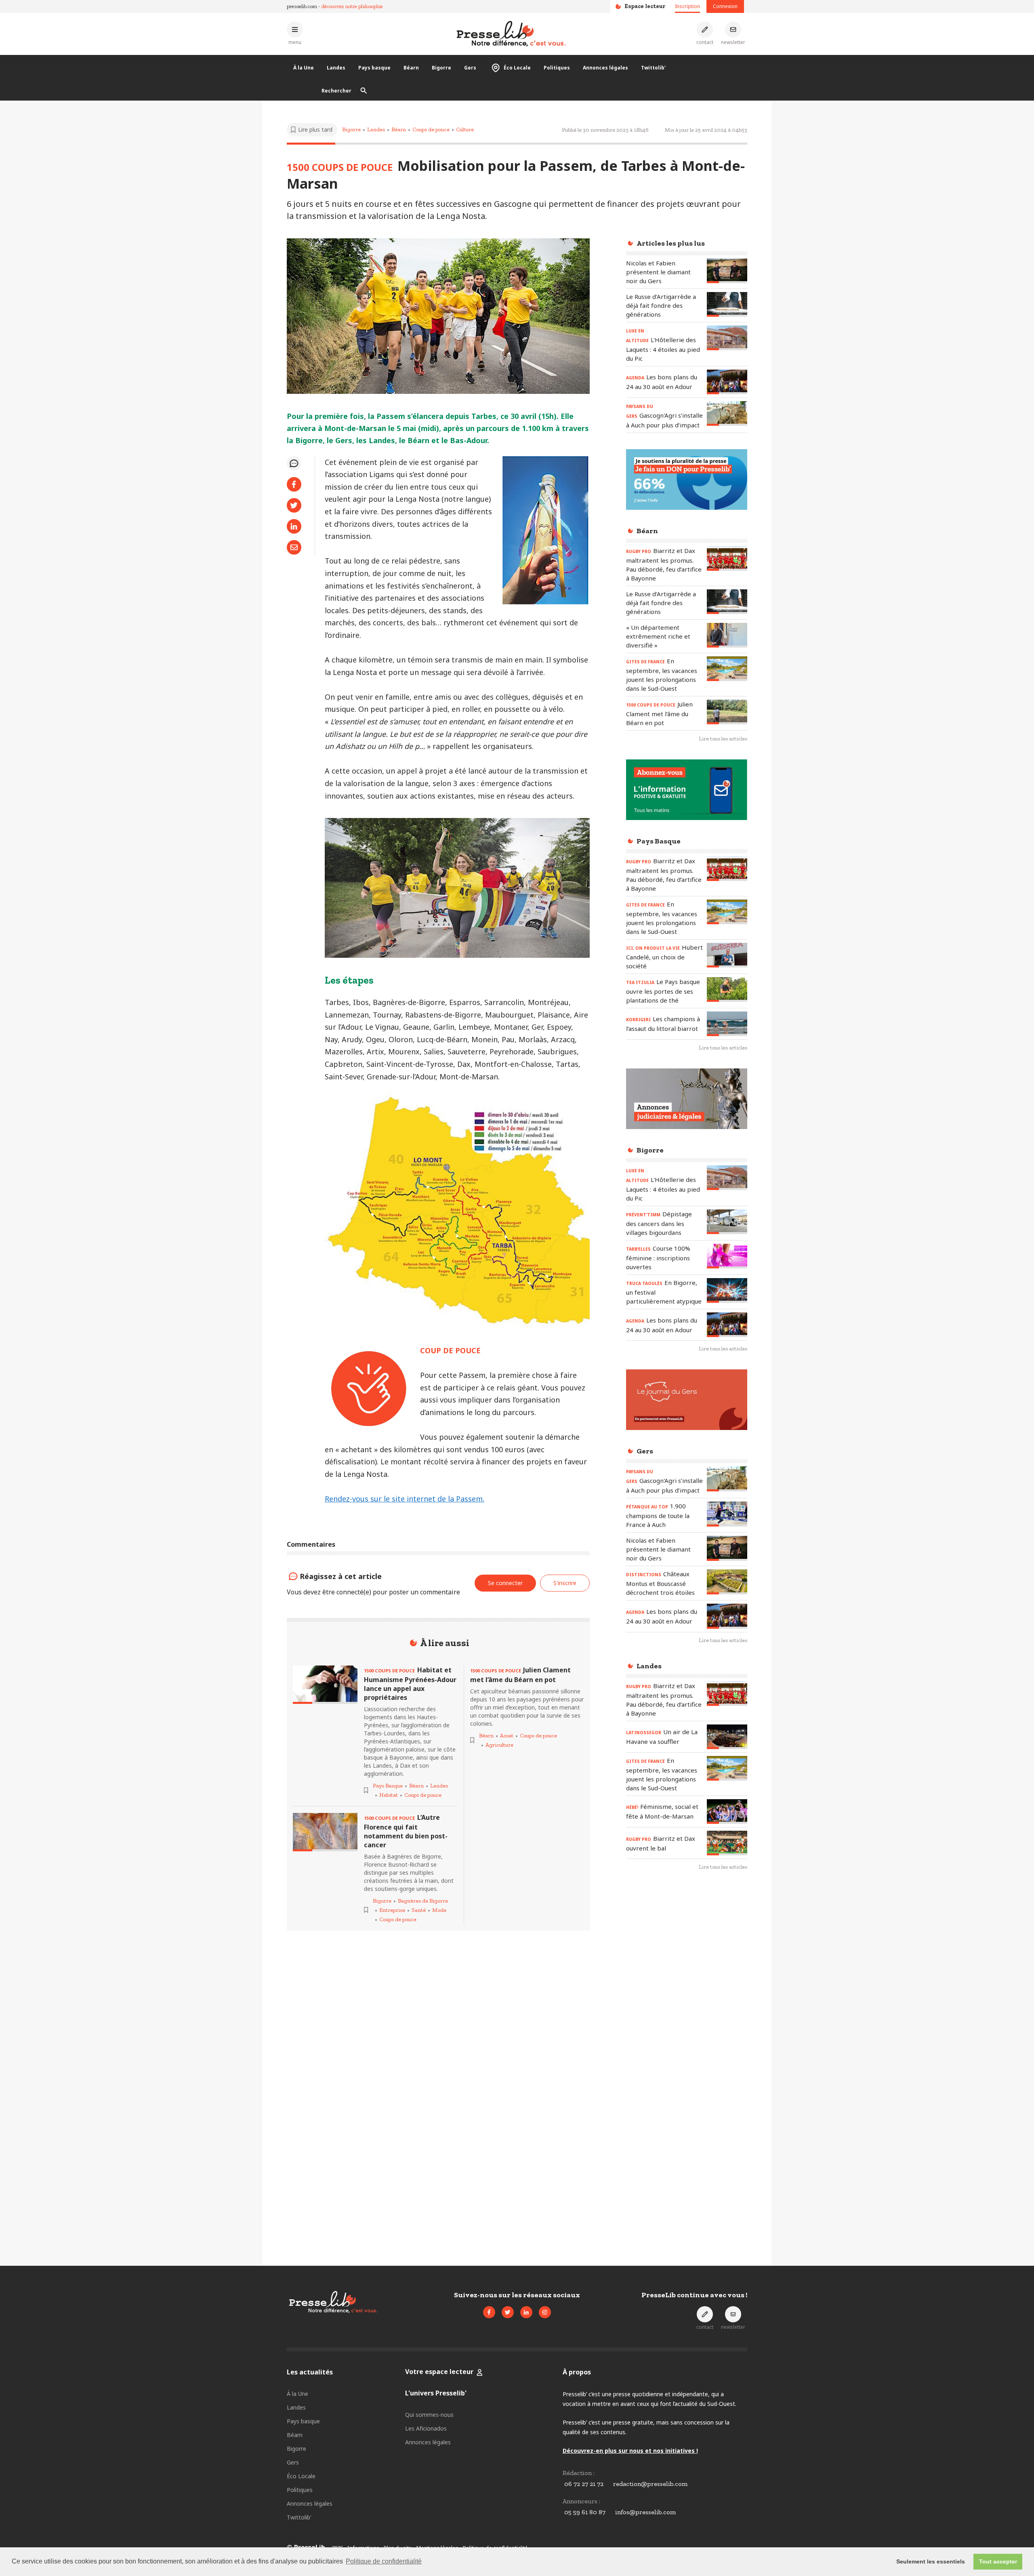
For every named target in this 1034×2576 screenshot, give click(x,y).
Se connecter (505, 1583)
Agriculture (499, 1745)
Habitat (389, 1795)
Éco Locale (517, 68)
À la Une (304, 68)
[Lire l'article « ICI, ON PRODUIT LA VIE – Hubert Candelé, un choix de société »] (727, 955)
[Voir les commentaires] (294, 463)
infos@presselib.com (645, 2512)
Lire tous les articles (723, 739)
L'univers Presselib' (436, 2393)
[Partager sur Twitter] (294, 505)
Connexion (725, 6)
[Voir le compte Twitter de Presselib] (508, 2312)
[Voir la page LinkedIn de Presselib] (526, 2312)
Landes (336, 68)
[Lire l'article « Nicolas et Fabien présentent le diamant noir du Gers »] (727, 271)
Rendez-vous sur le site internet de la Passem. (405, 1499)
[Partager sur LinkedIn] (294, 526)
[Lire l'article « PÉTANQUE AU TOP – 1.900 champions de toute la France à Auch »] (727, 1514)
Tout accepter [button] (998, 2561)
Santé (419, 1910)
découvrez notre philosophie (352, 6)
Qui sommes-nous (429, 2415)
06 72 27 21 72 (584, 2484)
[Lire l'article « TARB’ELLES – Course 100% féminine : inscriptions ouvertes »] (727, 1256)
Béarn (411, 68)
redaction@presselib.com (650, 2484)
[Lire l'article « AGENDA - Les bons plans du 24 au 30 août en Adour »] (727, 382)
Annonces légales (605, 68)
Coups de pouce (431, 129)
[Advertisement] (687, 2009)
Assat (507, 1736)
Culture (465, 129)
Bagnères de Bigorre (423, 1901)
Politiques (557, 68)
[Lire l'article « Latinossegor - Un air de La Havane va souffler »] (727, 1737)
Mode (439, 1910)
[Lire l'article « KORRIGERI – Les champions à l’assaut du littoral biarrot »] (727, 1024)
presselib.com (302, 6)
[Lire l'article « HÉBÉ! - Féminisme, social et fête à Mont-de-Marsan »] (727, 1812)
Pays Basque (388, 1786)
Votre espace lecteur (439, 2372)
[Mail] (294, 547)
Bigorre (441, 68)
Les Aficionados (426, 2428)
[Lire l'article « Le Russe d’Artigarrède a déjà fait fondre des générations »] (727, 304)
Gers (470, 68)
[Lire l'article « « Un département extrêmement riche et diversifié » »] (727, 635)
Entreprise (392, 1910)
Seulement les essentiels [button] (931, 2561)
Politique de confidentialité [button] (384, 2561)
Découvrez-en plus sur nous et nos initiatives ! (630, 2451)
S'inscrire (565, 1583)
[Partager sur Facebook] (294, 484)
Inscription (687, 6)
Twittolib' (653, 68)
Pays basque (374, 68)
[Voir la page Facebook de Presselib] (489, 2312)
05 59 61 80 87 (585, 2512)
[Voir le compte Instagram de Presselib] (545, 2312)
